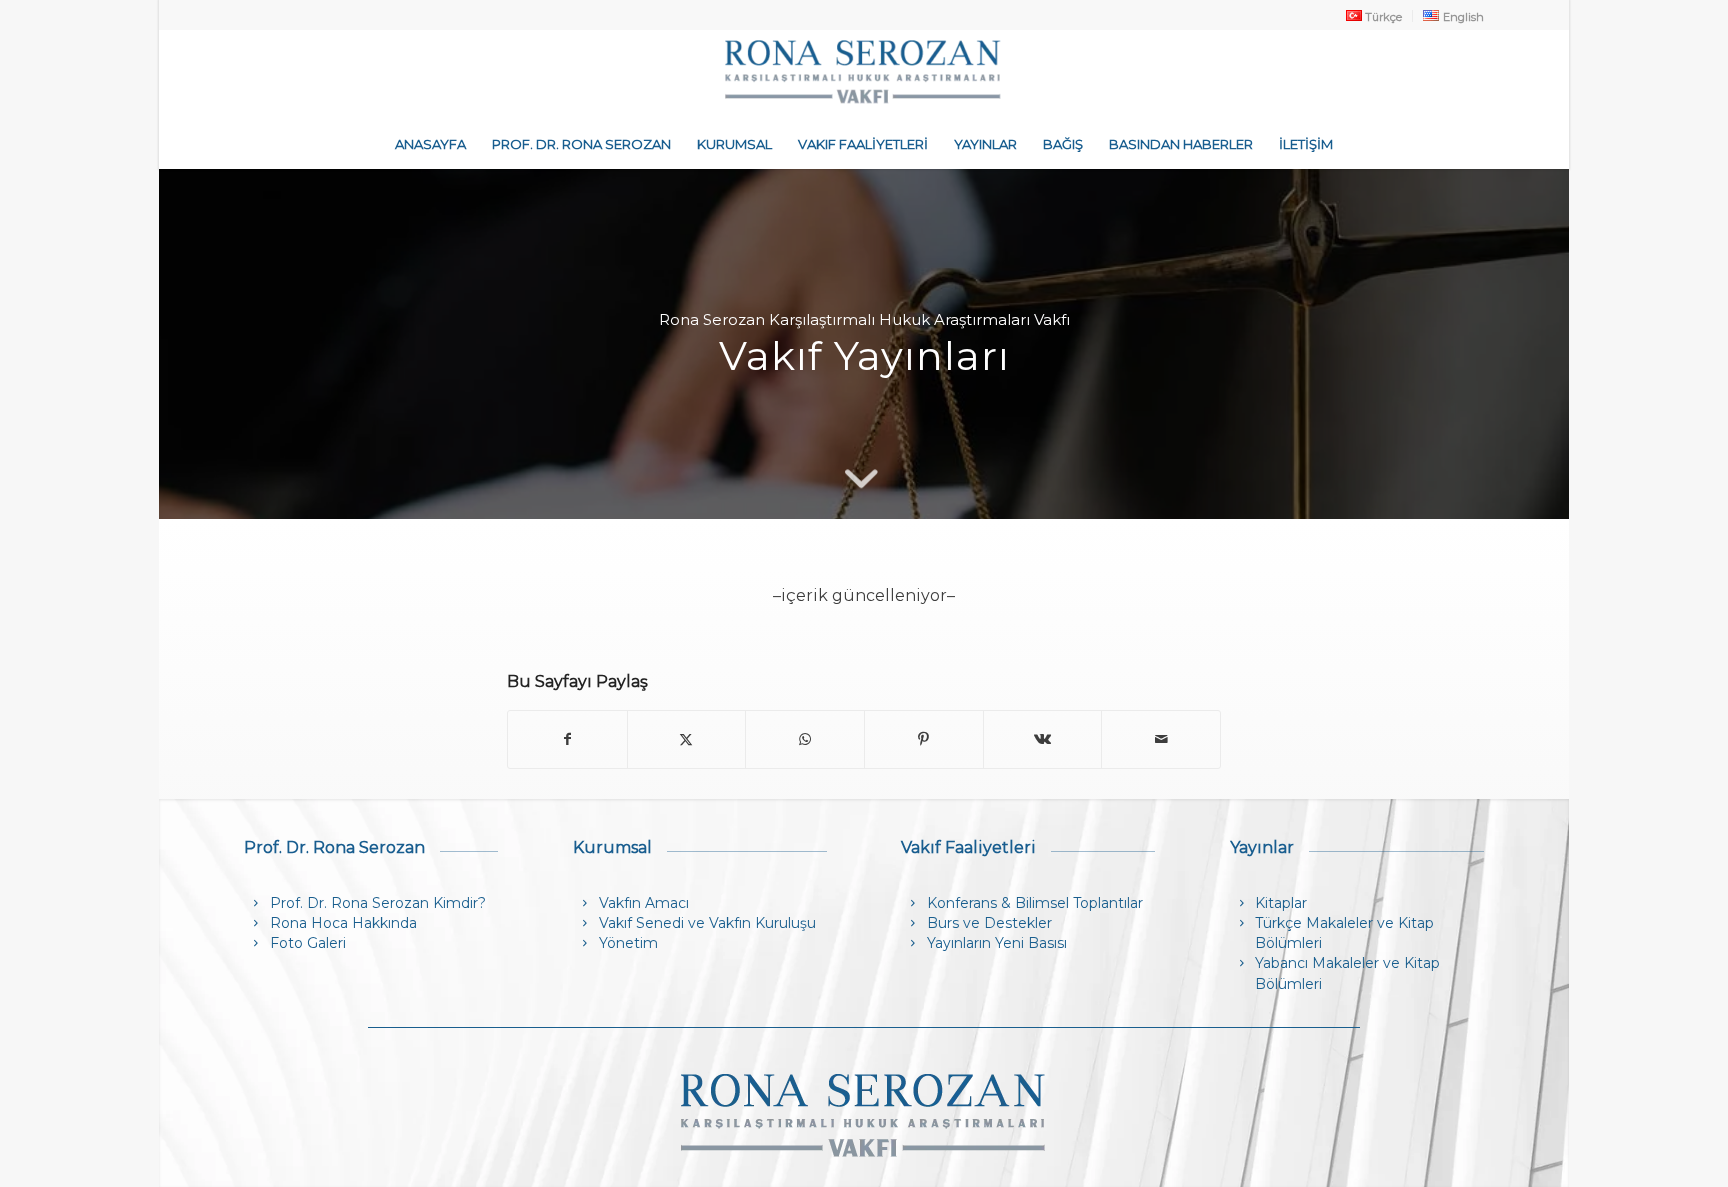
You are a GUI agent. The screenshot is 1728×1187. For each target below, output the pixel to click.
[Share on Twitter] (687, 739)
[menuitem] (1374, 16)
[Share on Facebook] (567, 739)
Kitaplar (1281, 903)
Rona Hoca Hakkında (343, 923)
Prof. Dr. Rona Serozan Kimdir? (378, 903)
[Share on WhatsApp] (805, 739)
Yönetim (628, 943)
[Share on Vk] (1043, 739)
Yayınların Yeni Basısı (997, 943)
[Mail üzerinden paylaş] (1161, 739)
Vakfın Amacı (644, 903)
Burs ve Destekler (989, 923)
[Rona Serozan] (864, 74)
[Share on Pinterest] (924, 739)
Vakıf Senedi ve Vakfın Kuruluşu (707, 923)
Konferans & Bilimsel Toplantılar (1035, 903)
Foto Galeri (308, 943)
